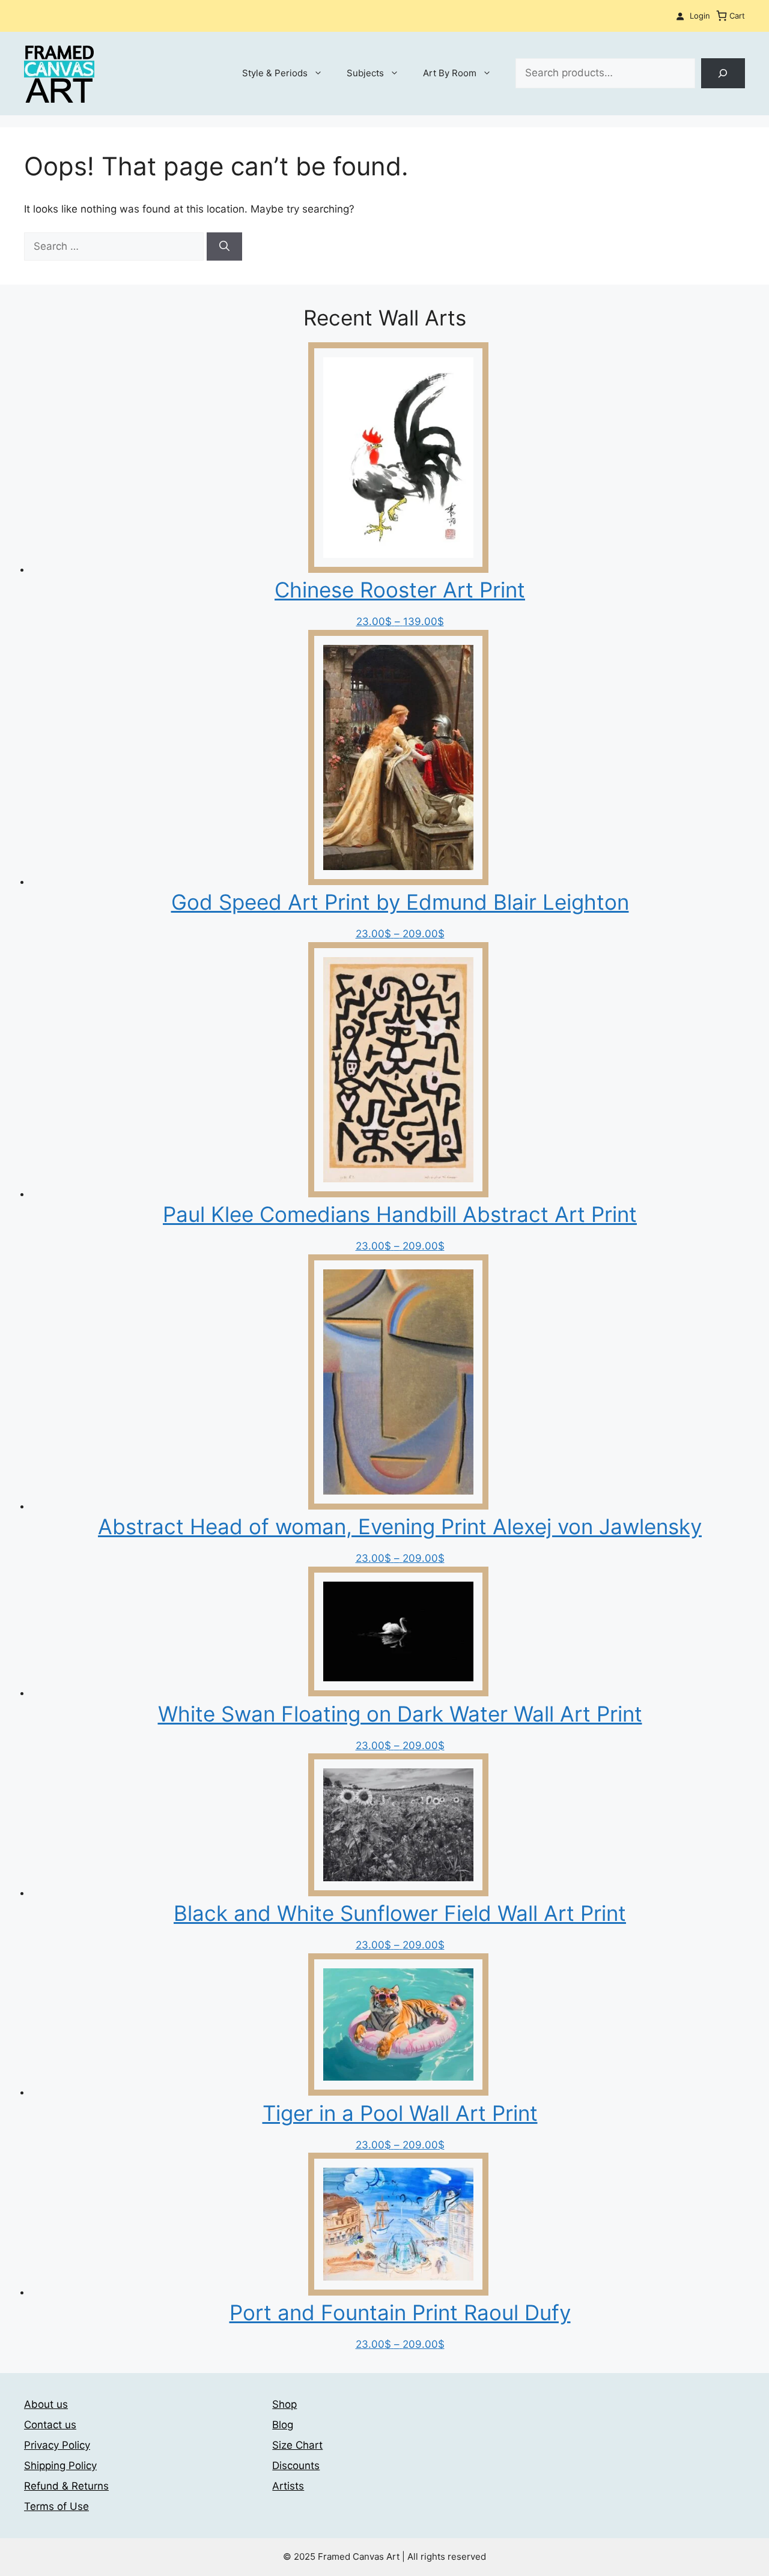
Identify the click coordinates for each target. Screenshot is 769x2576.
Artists (288, 2486)
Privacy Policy (57, 2445)
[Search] (723, 74)
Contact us (50, 2425)
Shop (284, 2404)
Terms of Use (56, 2506)
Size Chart (297, 2445)
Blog (283, 2425)
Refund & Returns (66, 2486)
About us (46, 2404)
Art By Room (450, 73)
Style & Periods (275, 73)
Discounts (296, 2466)
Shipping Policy (60, 2466)
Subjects (365, 73)
